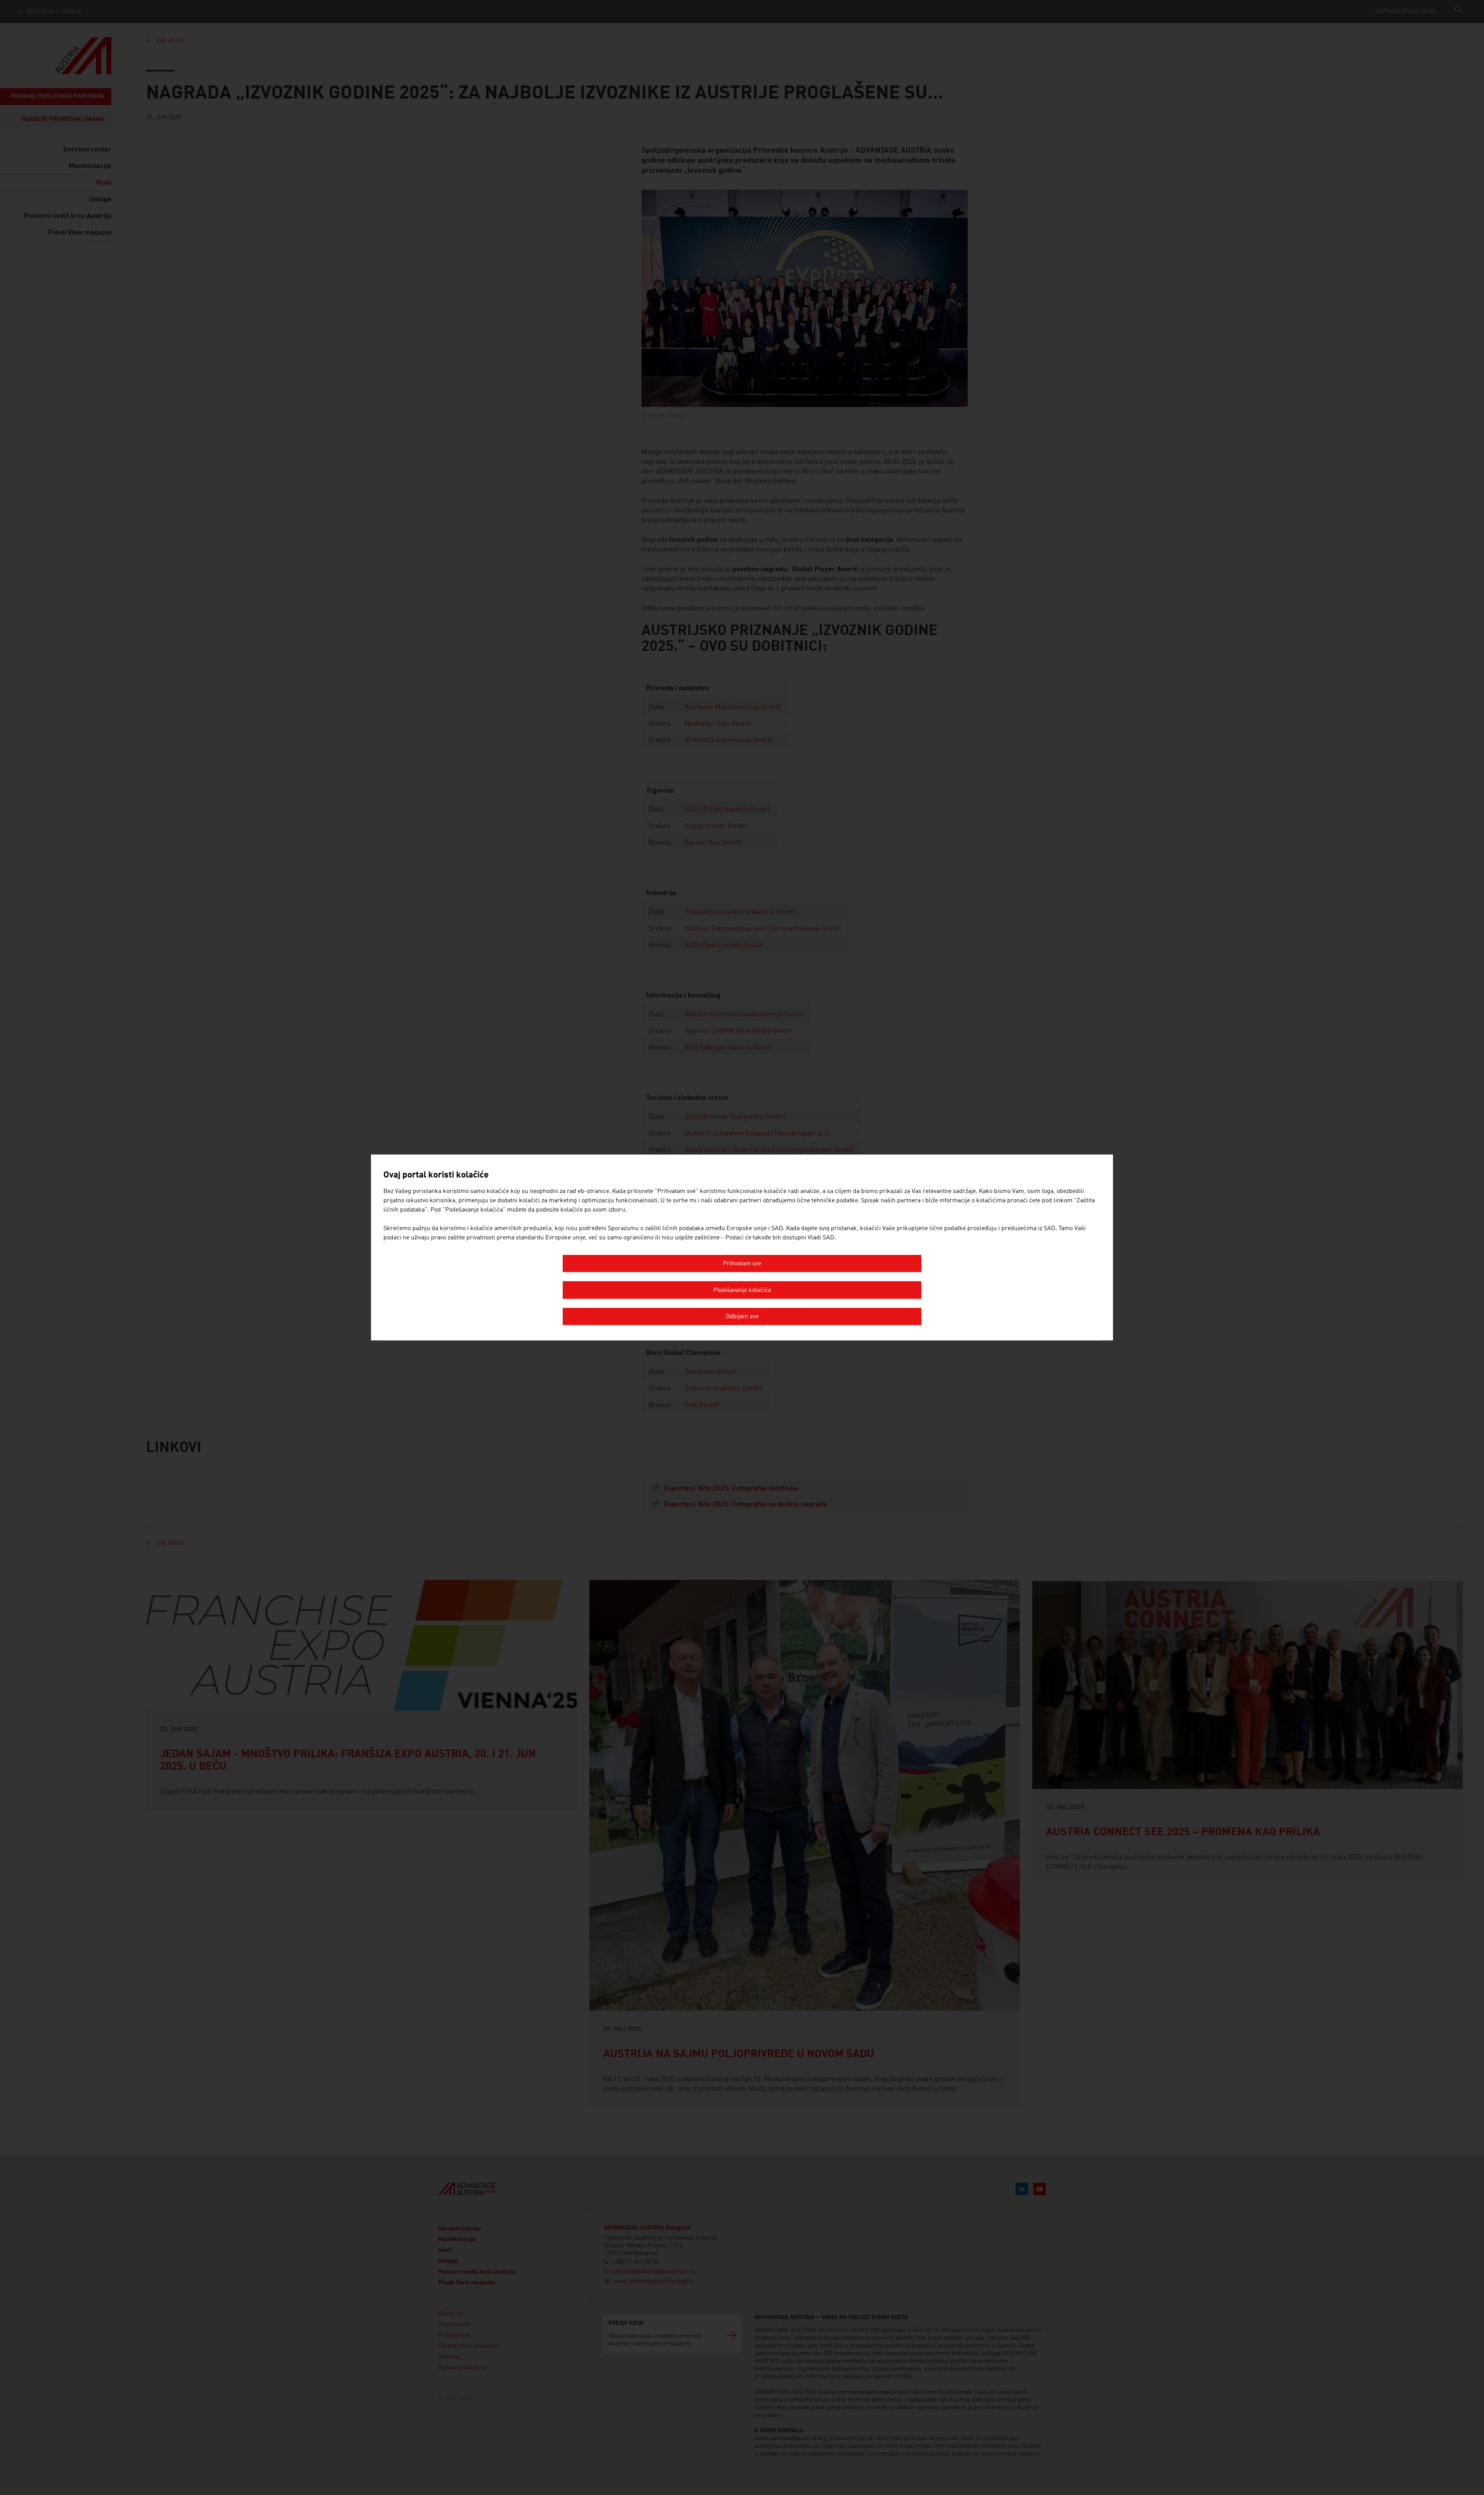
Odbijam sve (742, 1317)
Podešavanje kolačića (742, 1290)
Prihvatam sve (742, 1264)
